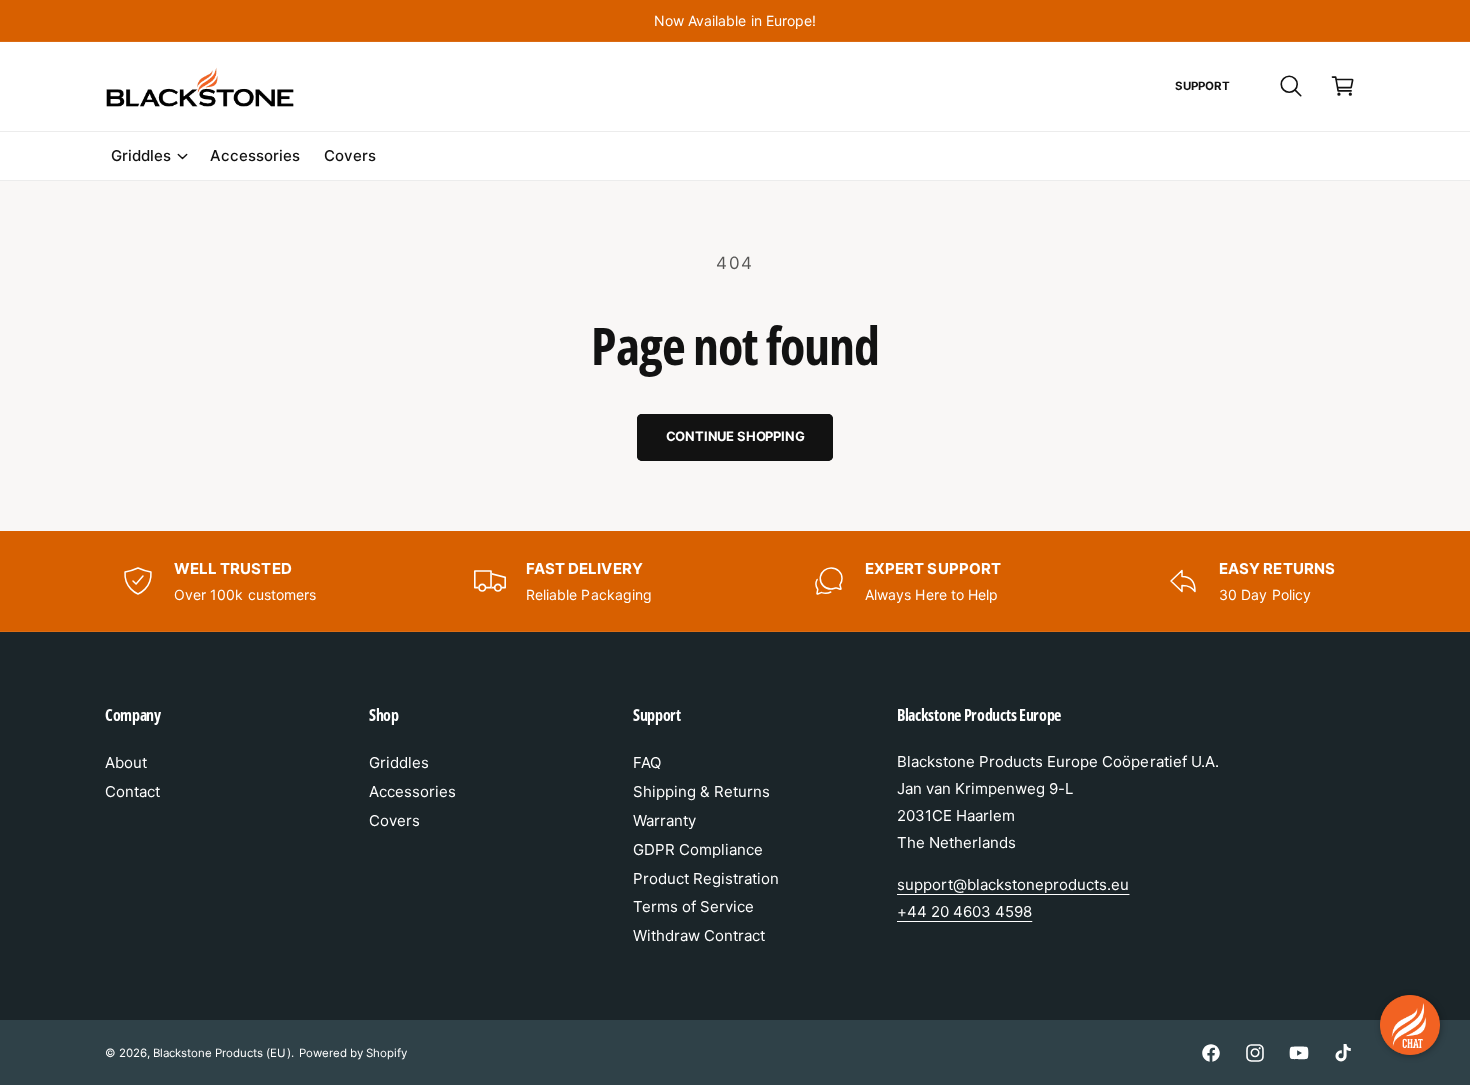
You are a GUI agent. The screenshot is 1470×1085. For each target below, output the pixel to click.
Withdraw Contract (699, 935)
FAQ (647, 762)
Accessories (412, 791)
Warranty (664, 820)
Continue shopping (735, 436)
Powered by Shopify (353, 1053)
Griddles (141, 155)
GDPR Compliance (698, 849)
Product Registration (706, 878)
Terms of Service (693, 906)
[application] (1410, 1025)
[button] (1291, 86)
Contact (132, 791)
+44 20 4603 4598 (964, 911)
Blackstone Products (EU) (221, 1053)
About (126, 762)
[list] (735, 581)
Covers (394, 820)
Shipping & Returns (701, 791)
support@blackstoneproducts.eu (1013, 884)
